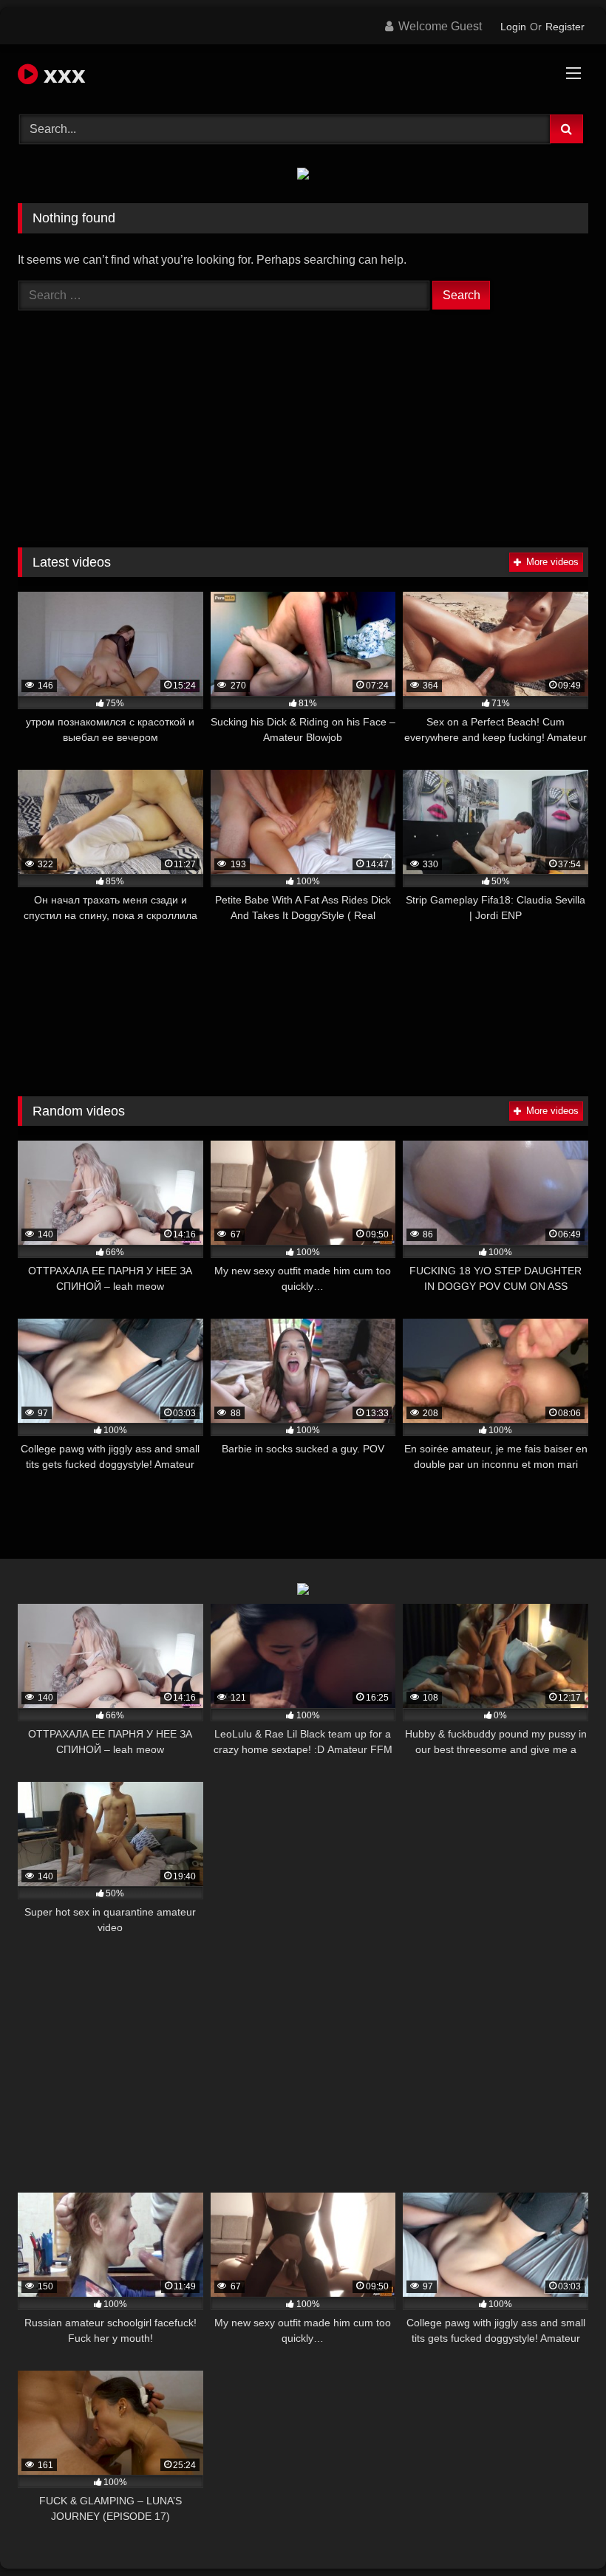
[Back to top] (560, 2532)
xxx (62, 74)
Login (513, 27)
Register (565, 27)
